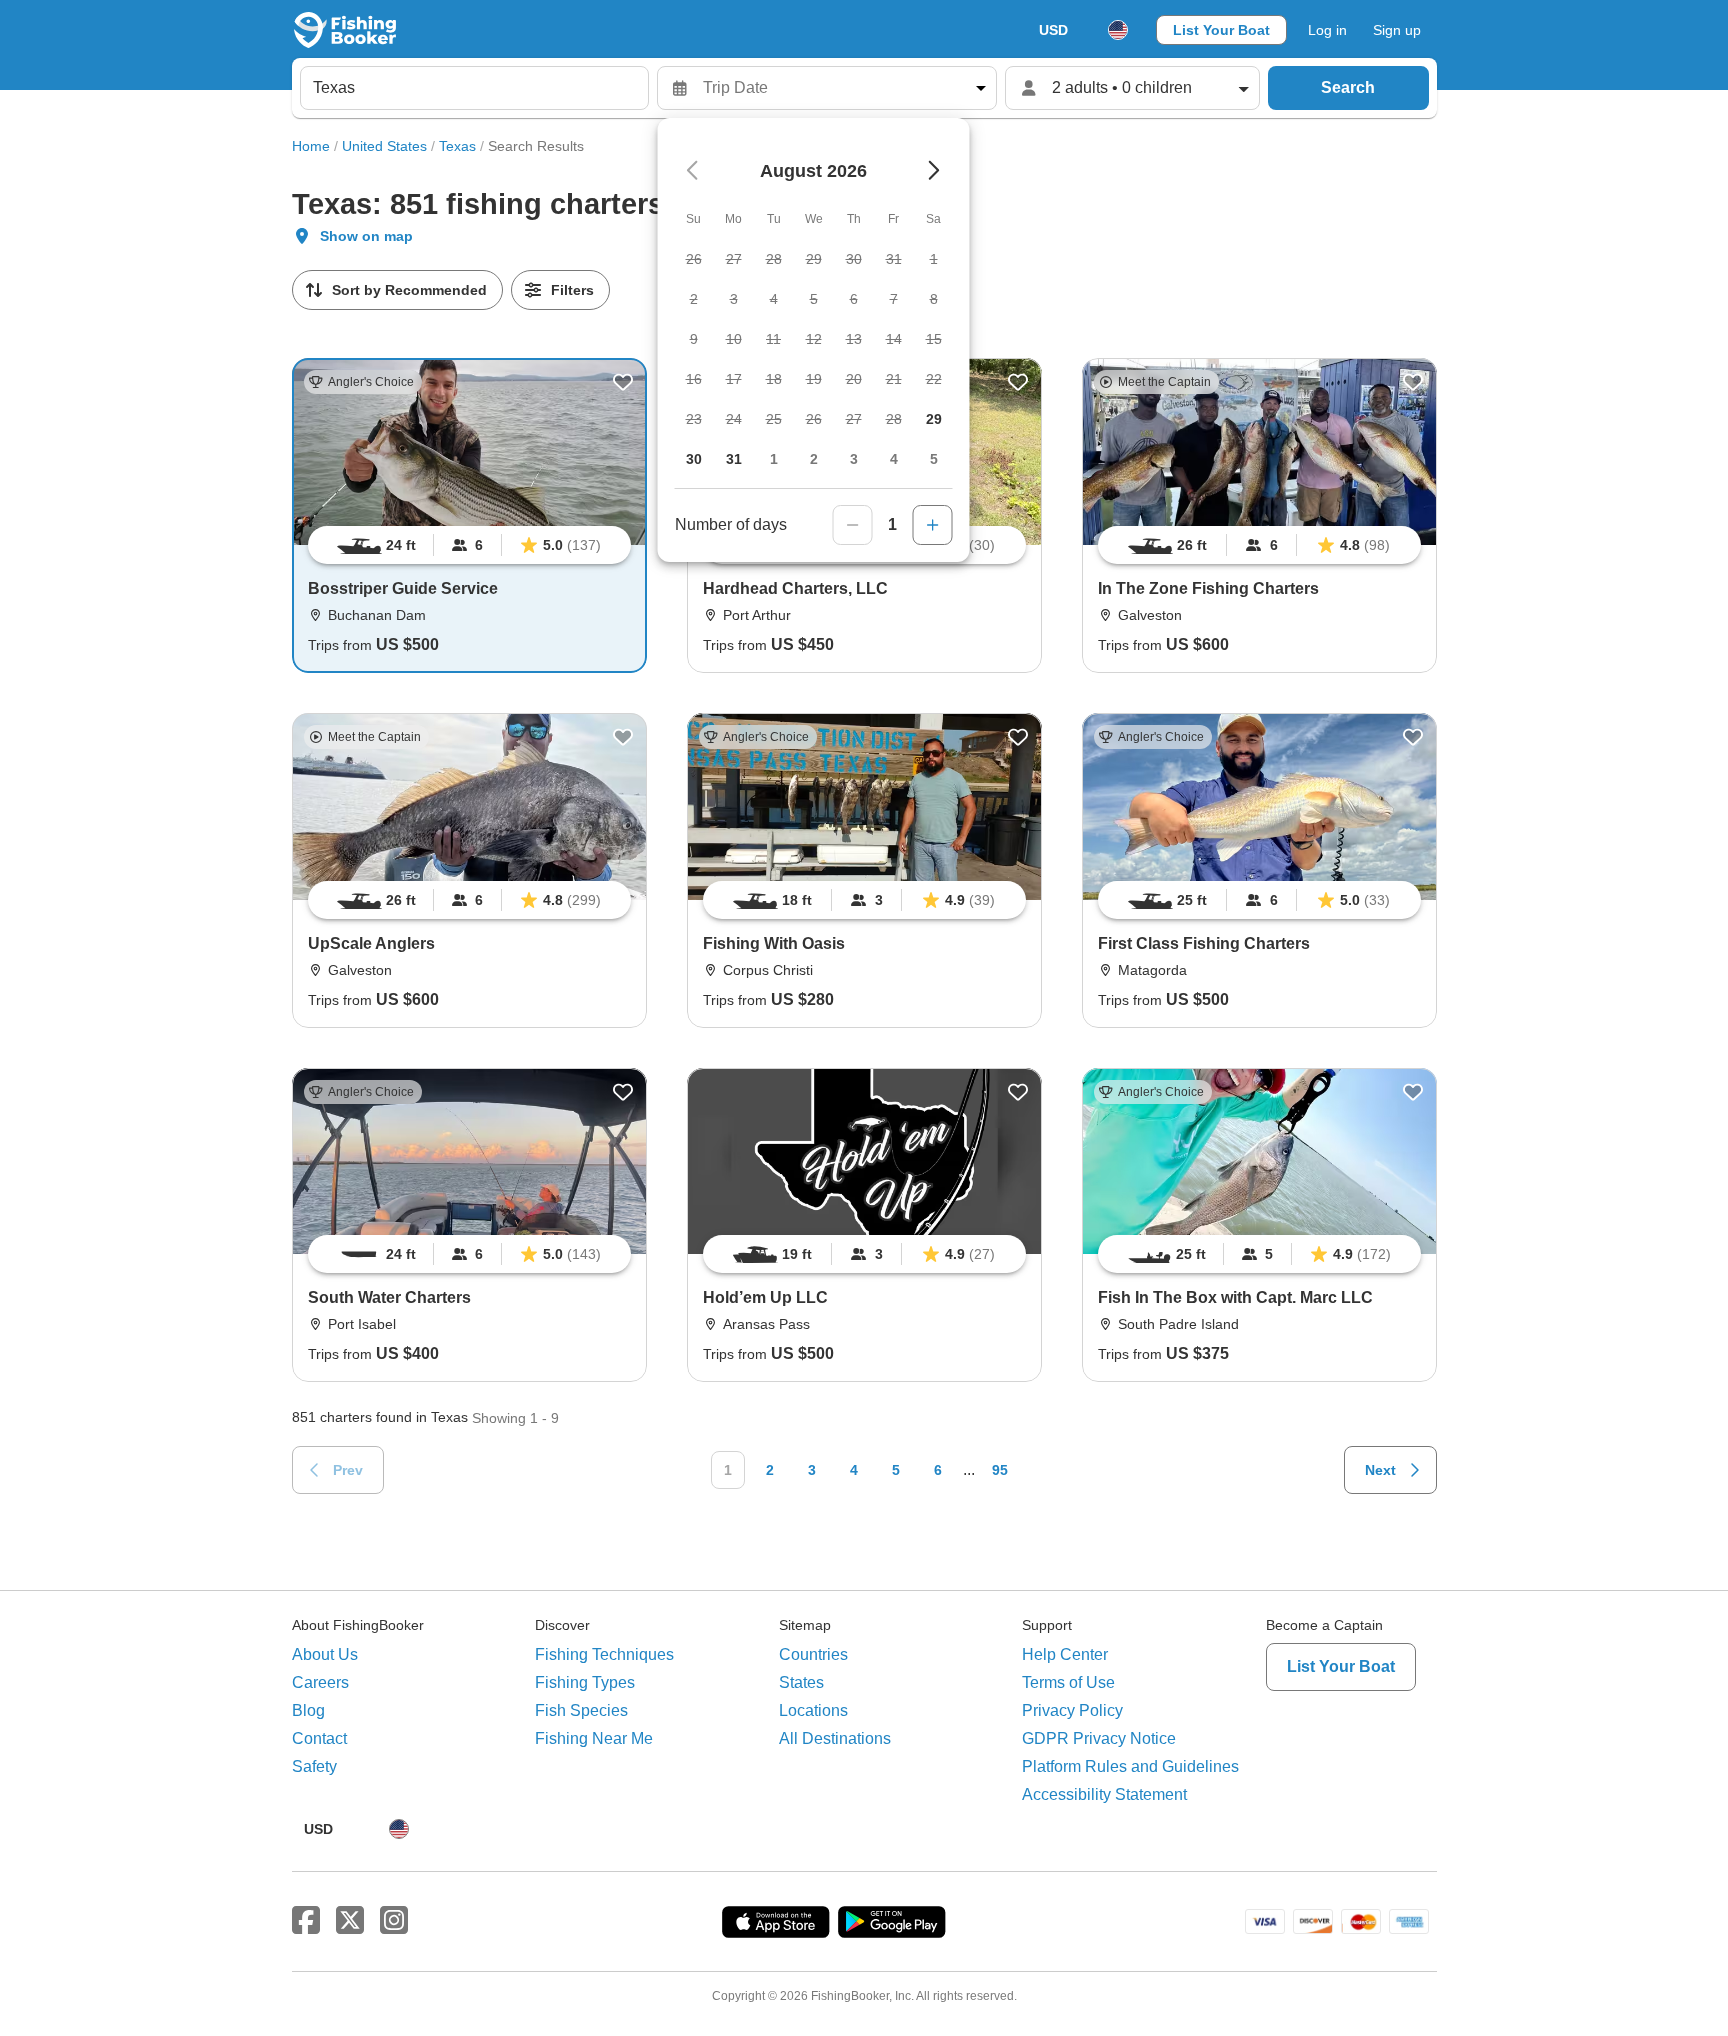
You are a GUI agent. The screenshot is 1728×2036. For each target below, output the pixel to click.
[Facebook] (306, 1921)
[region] (469, 545)
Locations (813, 1710)
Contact (319, 1738)
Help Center (1065, 1654)
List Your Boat (1221, 30)
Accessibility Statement (1104, 1794)
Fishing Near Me (594, 1738)
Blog (308, 1710)
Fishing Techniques (604, 1654)
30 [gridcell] (694, 459)
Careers (320, 1682)
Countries (813, 1654)
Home (311, 146)
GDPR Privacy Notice (1099, 1738)
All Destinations (835, 1738)
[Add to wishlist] (623, 382)
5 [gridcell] (934, 459)
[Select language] (1118, 30)
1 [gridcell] (774, 459)
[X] (350, 1921)
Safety (314, 1766)
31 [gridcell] (734, 459)
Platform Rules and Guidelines (1130, 1766)
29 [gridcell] (934, 419)
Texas (457, 146)
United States (384, 146)
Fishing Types (585, 1682)
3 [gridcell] (854, 459)
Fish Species (581, 1710)
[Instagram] (394, 1921)
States (801, 1682)
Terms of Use (1068, 1682)
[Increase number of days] (933, 525)
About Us (325, 1654)
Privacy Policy (1072, 1710)
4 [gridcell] (894, 459)
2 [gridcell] (814, 459)
